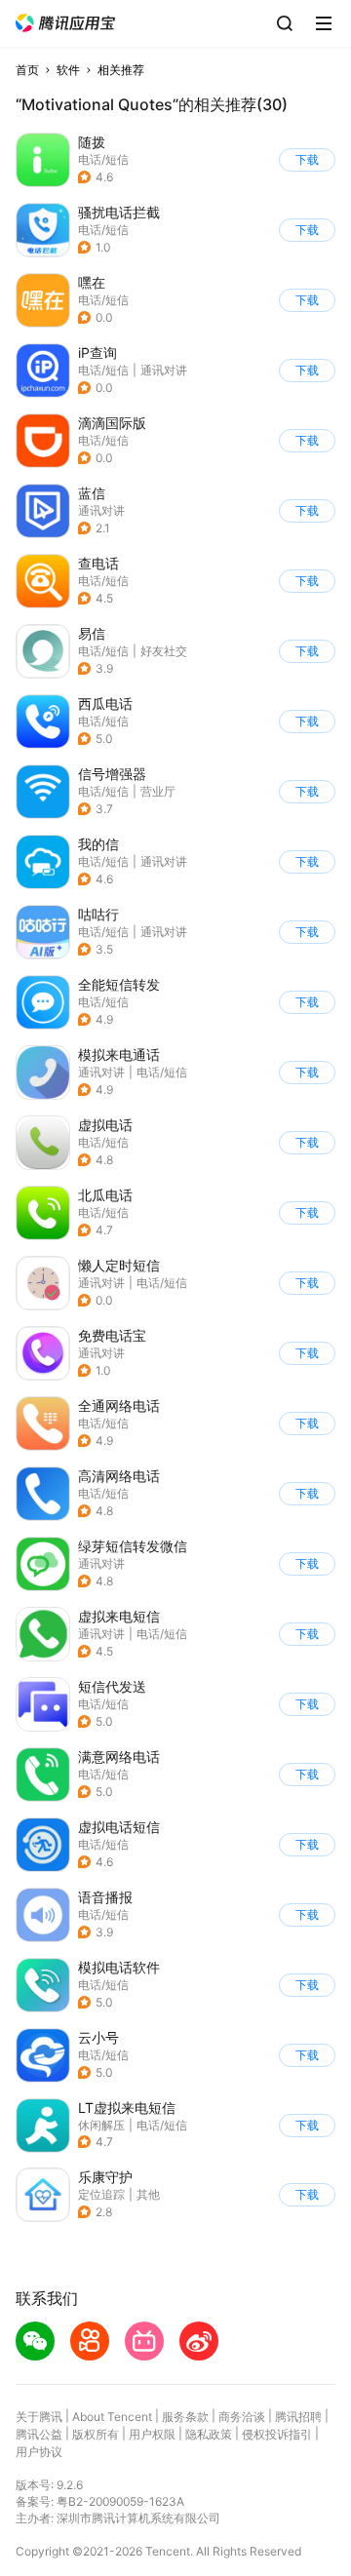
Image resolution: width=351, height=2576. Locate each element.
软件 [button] (68, 70)
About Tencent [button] (112, 2417)
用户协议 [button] (39, 2452)
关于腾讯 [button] (39, 2417)
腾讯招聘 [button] (298, 2417)
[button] (65, 23)
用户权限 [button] (152, 2434)
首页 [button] (27, 70)
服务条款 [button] (185, 2417)
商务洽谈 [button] (242, 2417)
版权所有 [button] (96, 2434)
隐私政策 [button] (209, 2434)
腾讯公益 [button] (39, 2434)
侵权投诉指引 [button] (277, 2434)
